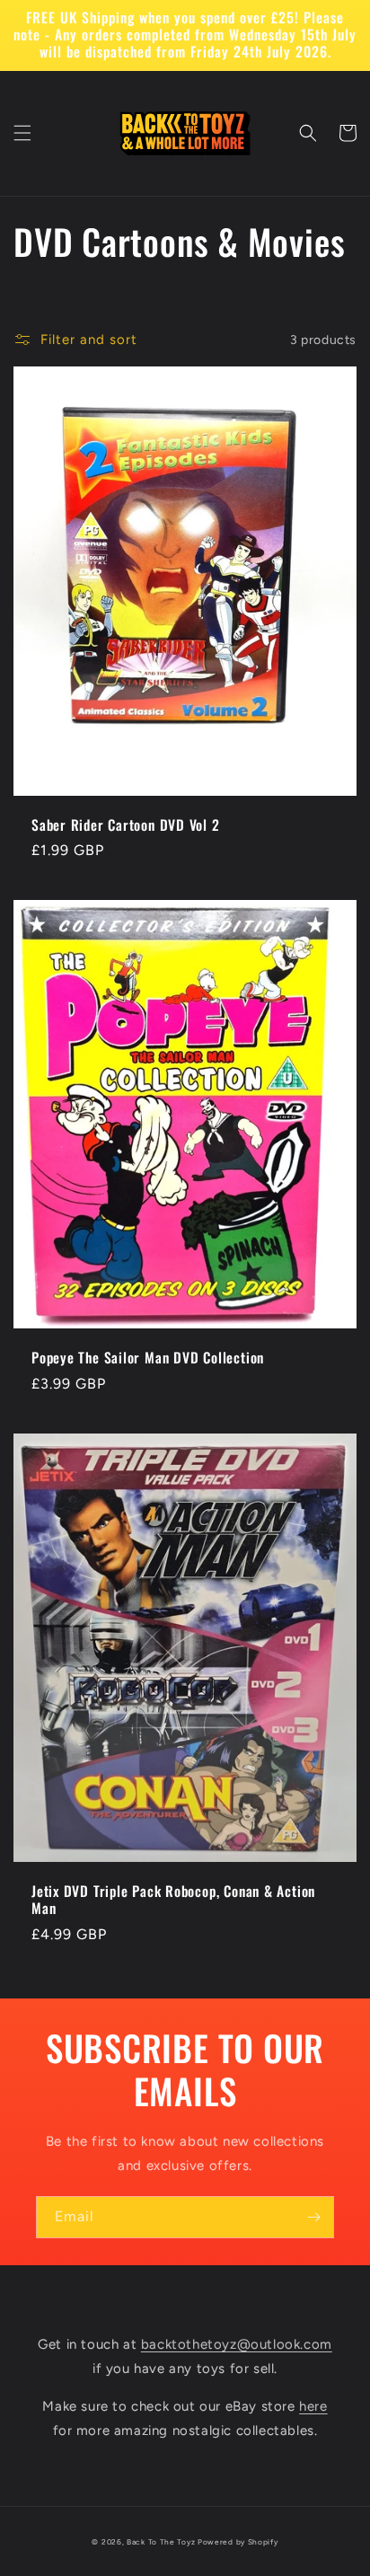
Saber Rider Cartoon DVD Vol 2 (126, 825)
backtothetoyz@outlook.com (237, 2344)
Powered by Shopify (238, 2542)
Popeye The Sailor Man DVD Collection (148, 1358)
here (313, 2406)
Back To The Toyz (161, 2542)
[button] (22, 133)
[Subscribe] (313, 2217)
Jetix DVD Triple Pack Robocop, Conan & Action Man (173, 1900)
